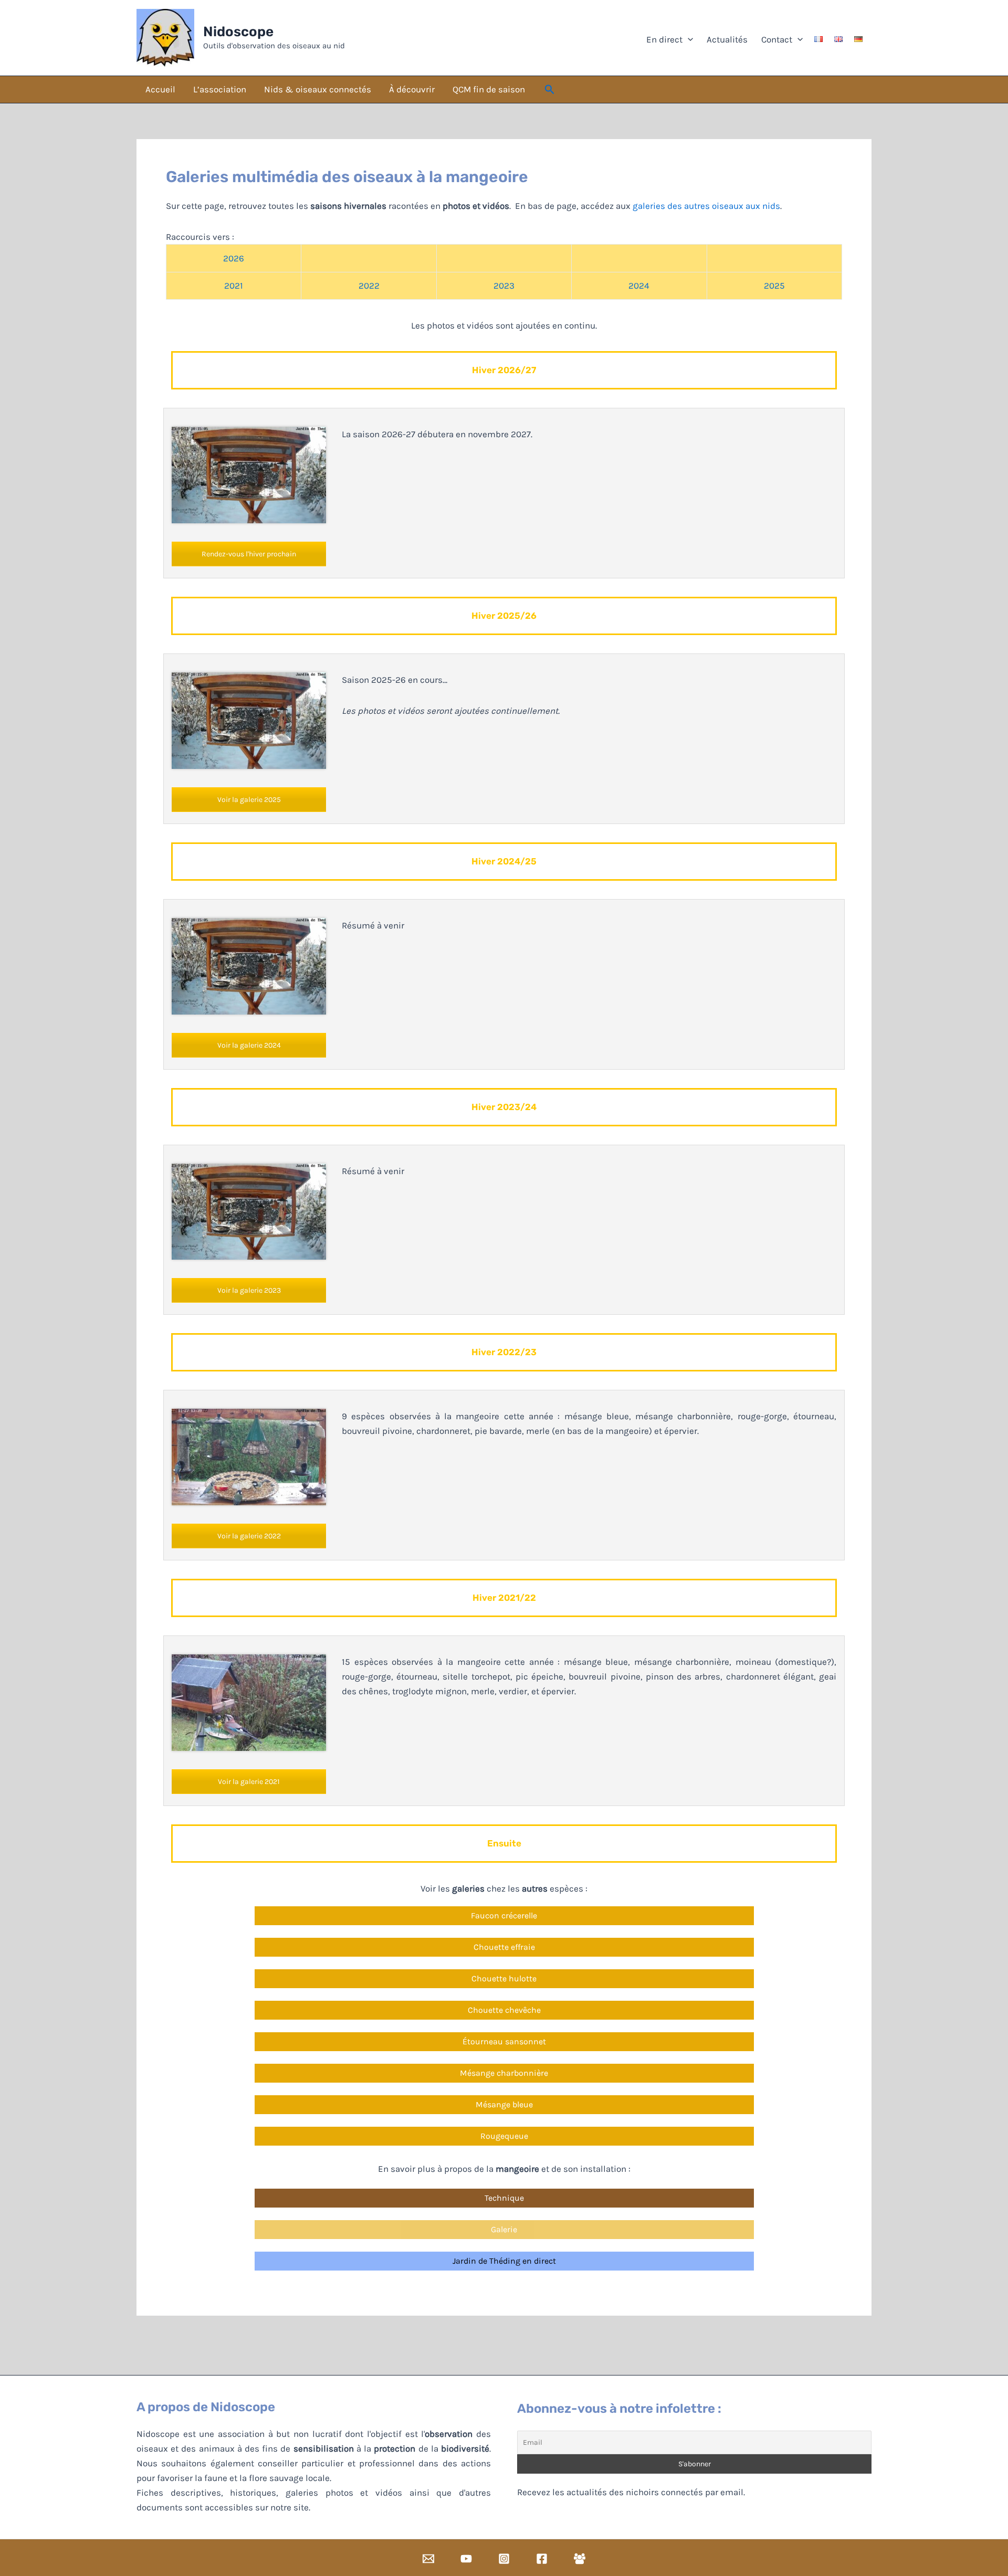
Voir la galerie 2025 (249, 800)
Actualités (726, 39)
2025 (774, 286)
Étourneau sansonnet (504, 2041)
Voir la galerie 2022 (249, 1536)
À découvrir (412, 89)
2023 (504, 286)
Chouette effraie (504, 1947)
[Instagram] (504, 2559)
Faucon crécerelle (504, 1915)
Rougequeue (504, 2136)
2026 (234, 258)
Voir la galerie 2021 (249, 1782)
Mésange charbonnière (504, 2073)
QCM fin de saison (489, 89)
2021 (234, 286)
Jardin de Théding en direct (504, 2261)
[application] (688, 39)
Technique (504, 2198)
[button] (550, 90)
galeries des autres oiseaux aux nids (706, 206)
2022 (369, 286)
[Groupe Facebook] (580, 2559)
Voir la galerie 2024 (249, 1045)
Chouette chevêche (504, 2010)
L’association (220, 89)
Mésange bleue (504, 2104)
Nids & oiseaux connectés (318, 89)
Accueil (160, 89)
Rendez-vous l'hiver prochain (249, 554)
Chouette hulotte (504, 1978)
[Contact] (428, 2559)
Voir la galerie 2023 (249, 1290)
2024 (639, 286)
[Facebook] (542, 2559)
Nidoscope (238, 32)
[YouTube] (466, 2559)
